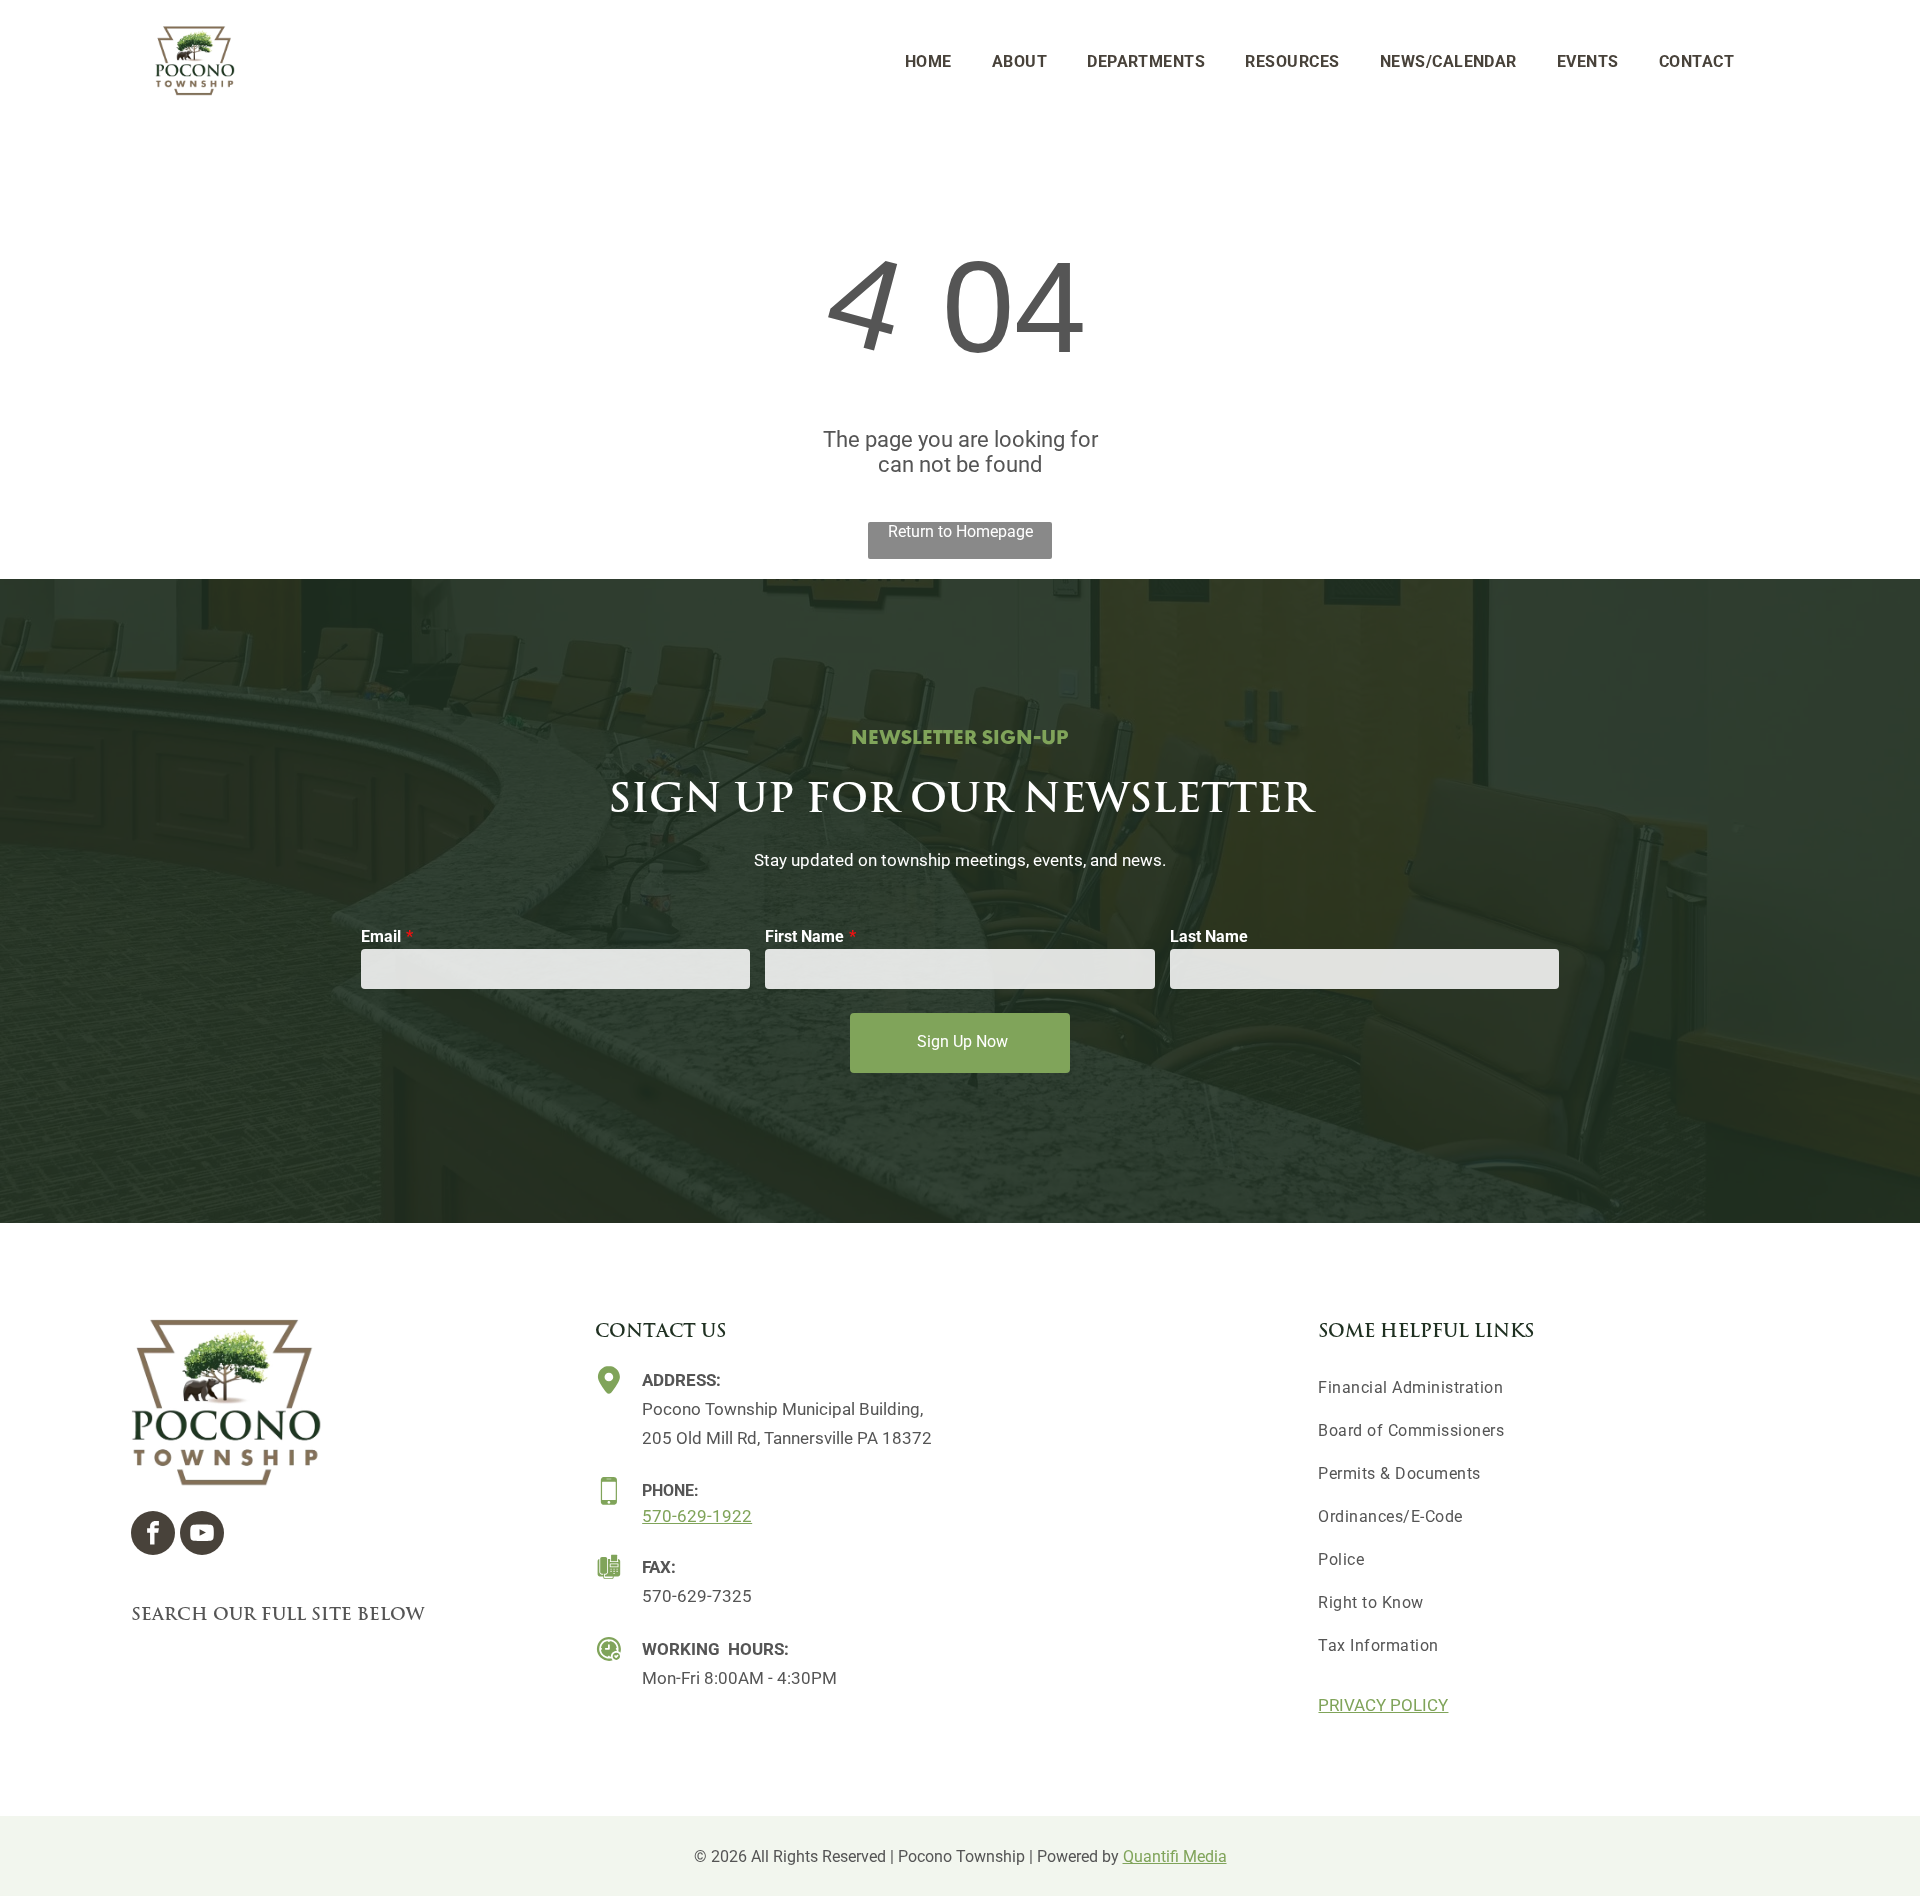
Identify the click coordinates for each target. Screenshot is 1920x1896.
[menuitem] (928, 61)
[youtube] (202, 1535)
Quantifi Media (1175, 1856)
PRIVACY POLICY (1383, 1705)
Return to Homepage (960, 531)
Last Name (1209, 936)
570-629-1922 (697, 1516)
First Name (804, 936)
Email (381, 936)
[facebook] (153, 1535)
